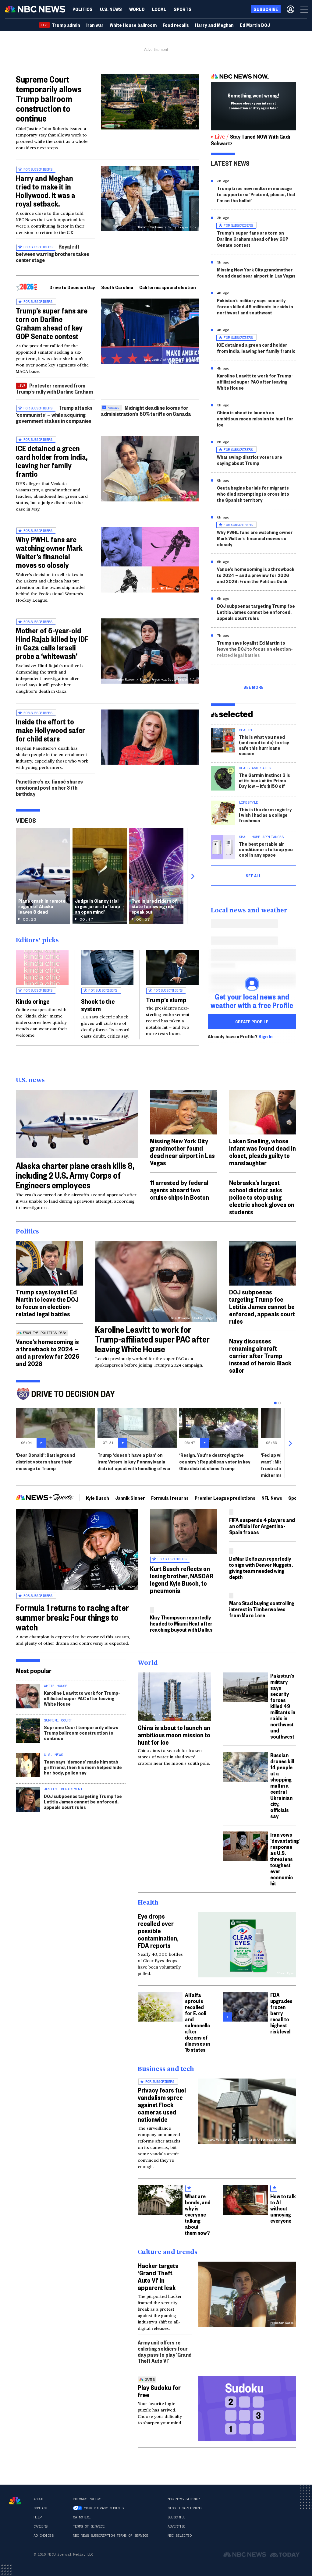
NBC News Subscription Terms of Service (110, 2535)
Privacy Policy (87, 2499)
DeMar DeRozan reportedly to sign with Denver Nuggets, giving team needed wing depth (261, 1568)
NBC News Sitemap (183, 2499)
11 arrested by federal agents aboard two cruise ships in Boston (179, 1190)
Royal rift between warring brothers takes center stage (53, 253)
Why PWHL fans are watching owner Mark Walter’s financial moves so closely (49, 552)
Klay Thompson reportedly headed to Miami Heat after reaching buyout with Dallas (181, 1623)
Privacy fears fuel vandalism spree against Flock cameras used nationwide (162, 2104)
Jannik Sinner (130, 1498)
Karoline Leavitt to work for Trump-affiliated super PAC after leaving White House (255, 382)
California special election (168, 287)
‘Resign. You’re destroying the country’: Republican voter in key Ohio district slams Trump (215, 1461)
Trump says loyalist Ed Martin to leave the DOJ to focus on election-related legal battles (255, 649)
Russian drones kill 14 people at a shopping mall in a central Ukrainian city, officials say (282, 1785)
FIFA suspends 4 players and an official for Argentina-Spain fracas (262, 1526)
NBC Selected (179, 2535)
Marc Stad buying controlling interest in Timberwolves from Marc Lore (262, 1609)
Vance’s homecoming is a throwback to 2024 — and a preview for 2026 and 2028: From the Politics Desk (256, 575)
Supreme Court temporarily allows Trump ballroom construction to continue (49, 99)
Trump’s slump (166, 1000)
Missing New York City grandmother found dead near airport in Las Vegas (256, 272)
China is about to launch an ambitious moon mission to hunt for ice (255, 418)
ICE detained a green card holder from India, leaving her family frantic (52, 461)
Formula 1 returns (170, 1498)
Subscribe (177, 2517)
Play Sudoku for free (159, 2391)
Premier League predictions (225, 1498)
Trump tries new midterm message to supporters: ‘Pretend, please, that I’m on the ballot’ (256, 194)
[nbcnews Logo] (15, 2501)
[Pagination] (275, 1403)
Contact (41, 2508)
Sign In (266, 1036)
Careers (41, 2526)
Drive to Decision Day (72, 287)
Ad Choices (43, 2535)
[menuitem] (83, 9)
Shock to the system (98, 1005)
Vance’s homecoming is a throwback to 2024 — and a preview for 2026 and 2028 (48, 1352)
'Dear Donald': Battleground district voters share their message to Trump (45, 1461)
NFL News (272, 1498)
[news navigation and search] (305, 9)
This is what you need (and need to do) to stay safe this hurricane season (264, 745)
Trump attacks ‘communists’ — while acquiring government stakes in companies (54, 414)
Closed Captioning (184, 2508)
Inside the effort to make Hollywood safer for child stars (50, 730)
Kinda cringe (33, 1001)
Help (37, 2517)
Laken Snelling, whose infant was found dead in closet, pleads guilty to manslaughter (262, 1152)
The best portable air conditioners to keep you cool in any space (266, 849)
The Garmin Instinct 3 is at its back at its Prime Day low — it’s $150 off (264, 780)
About (39, 2499)
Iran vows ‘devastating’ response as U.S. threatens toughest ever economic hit (285, 1859)
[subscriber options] (291, 9)
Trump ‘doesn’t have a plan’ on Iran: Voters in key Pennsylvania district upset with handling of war (134, 1461)
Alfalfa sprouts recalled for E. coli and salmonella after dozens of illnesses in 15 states (198, 2022)
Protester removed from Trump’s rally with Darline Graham (54, 388)
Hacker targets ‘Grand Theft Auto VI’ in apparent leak (158, 2276)
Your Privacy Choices (104, 2508)
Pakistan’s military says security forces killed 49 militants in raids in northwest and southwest (255, 306)
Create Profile (252, 1021)
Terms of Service (89, 2526)
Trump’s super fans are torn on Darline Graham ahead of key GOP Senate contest (52, 323)
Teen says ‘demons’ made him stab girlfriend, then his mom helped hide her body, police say (83, 1767)
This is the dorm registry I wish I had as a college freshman (265, 815)
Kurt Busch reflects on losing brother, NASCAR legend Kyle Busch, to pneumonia (182, 1579)
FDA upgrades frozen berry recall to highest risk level (281, 2013)
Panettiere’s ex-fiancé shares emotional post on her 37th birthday (49, 787)
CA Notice (82, 2517)
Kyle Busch (97, 1498)
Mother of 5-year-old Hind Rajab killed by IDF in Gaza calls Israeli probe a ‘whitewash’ (52, 643)
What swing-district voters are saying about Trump (250, 460)
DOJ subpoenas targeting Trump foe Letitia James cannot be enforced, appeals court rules (256, 612)
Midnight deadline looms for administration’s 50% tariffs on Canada (146, 410)
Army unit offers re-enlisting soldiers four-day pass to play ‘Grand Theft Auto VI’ (165, 2351)
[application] (150, 102)
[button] (159, 9)
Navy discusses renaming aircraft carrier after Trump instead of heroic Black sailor (260, 1355)
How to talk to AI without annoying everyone (283, 2208)
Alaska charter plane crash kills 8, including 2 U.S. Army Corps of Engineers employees (75, 1175)
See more (253, 687)
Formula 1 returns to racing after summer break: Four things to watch (72, 1617)
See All (253, 876)
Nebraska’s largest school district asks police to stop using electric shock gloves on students (262, 1197)
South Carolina (117, 287)
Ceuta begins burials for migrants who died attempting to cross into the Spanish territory (253, 494)
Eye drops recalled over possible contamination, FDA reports (158, 1930)
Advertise (177, 2526)
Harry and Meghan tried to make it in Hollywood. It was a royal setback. (46, 191)
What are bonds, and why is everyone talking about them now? (198, 2214)
